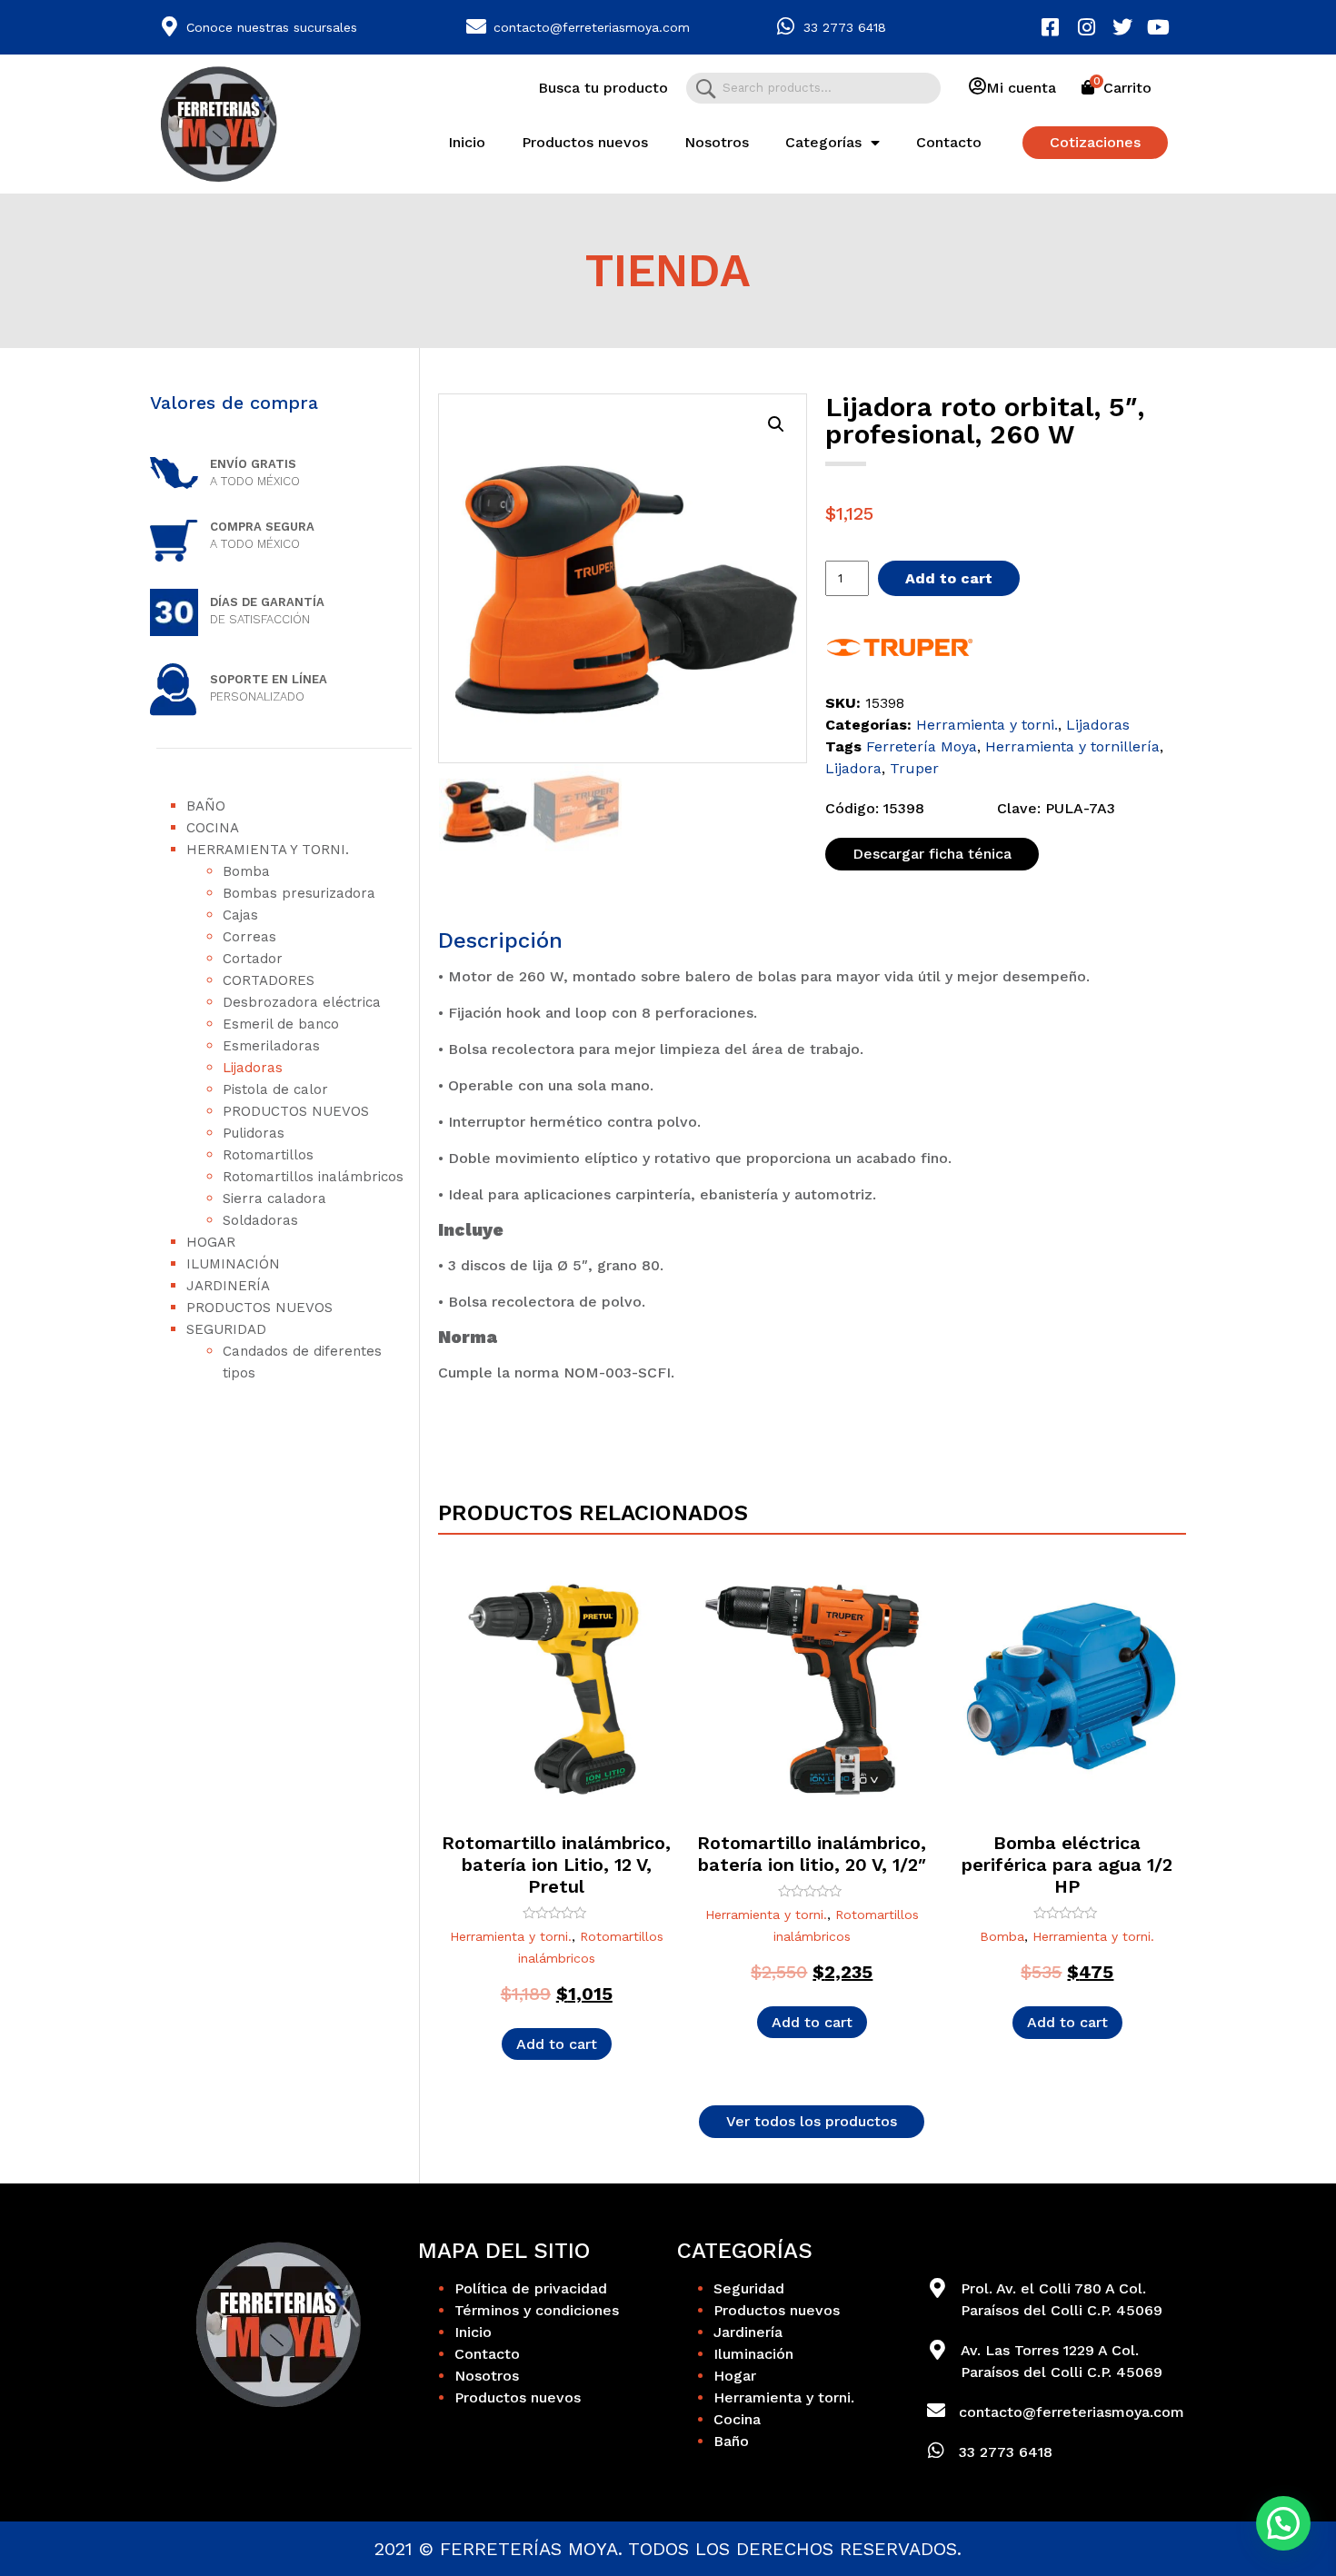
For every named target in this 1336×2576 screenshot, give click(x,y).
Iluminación (233, 1264)
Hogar (211, 1242)
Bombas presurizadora (299, 893)
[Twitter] (1122, 27)
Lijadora (853, 768)
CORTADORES (269, 980)
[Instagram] (1087, 27)
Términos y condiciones (537, 2310)
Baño (206, 806)
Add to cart (949, 578)
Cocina (213, 828)
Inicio (467, 142)
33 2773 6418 (845, 27)
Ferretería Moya (922, 746)
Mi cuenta (1021, 88)
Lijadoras (253, 1068)
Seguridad (226, 1329)
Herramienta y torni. (268, 850)
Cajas (240, 915)
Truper (914, 768)
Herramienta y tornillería (1072, 746)
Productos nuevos (585, 142)
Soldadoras (260, 1220)
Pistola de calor (275, 1089)
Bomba (246, 871)
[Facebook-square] (1051, 27)
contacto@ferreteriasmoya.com (592, 27)
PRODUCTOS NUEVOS (296, 1111)
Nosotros (717, 142)
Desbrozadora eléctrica (302, 1002)
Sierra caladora (274, 1198)
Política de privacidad (531, 2288)
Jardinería (228, 1286)
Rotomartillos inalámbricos (313, 1177)
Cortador (253, 959)
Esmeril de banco (281, 1024)
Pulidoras (254, 1133)
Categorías (823, 142)
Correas (249, 937)
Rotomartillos (268, 1155)
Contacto (949, 142)
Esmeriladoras (271, 1046)
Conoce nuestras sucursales (272, 27)
